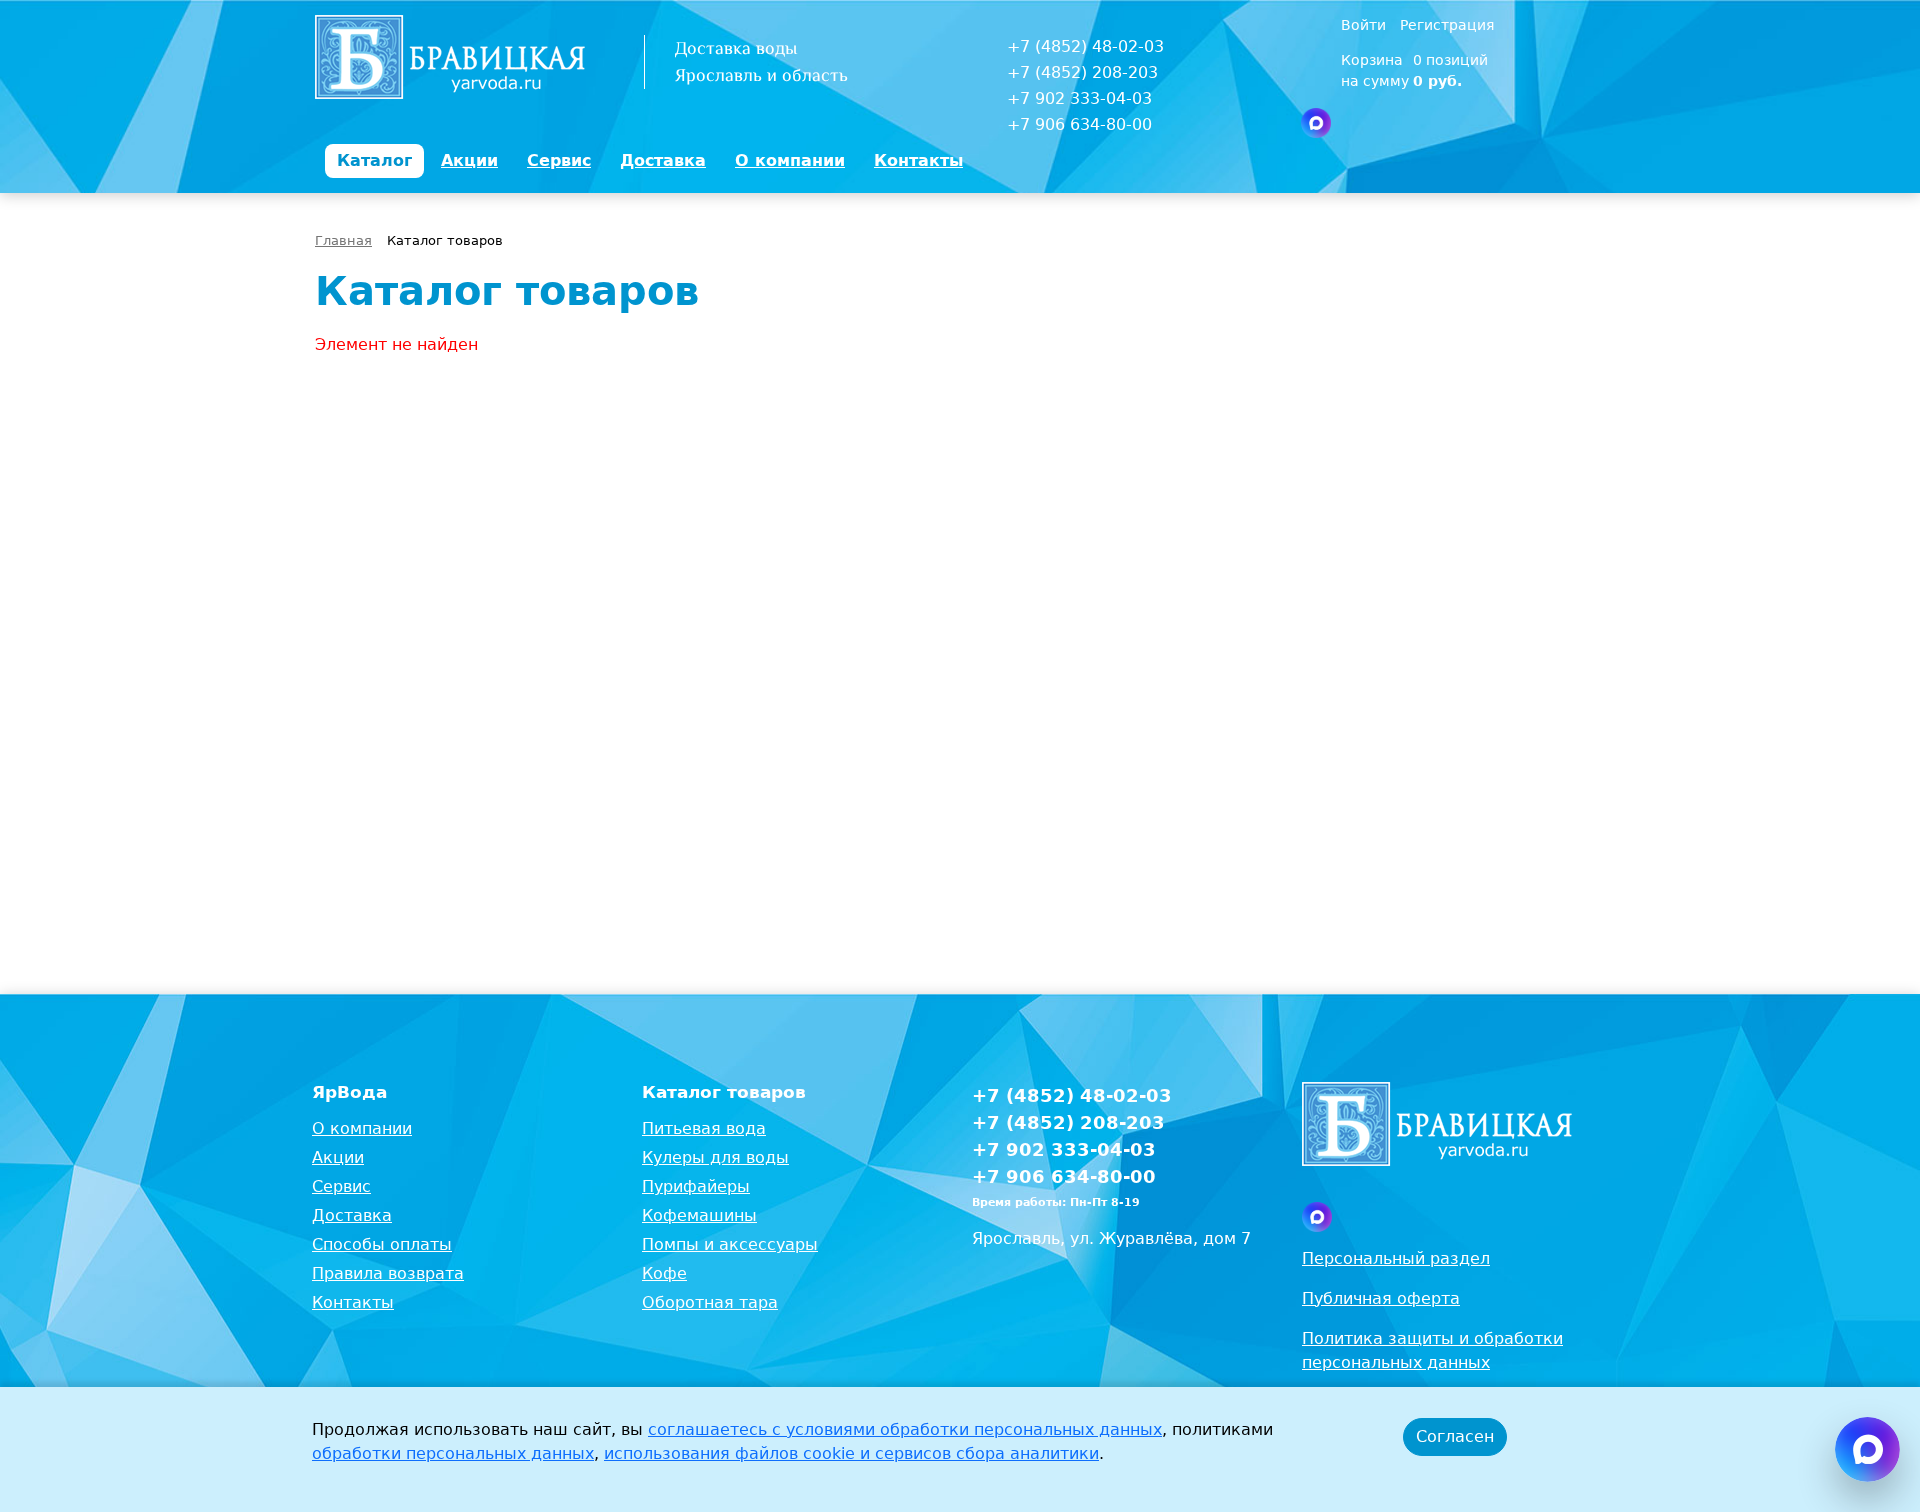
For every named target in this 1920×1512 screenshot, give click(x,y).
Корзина (1372, 60)
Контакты (353, 1302)
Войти (1365, 25)
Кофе (664, 1273)
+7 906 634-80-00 (1079, 124)
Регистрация (1447, 25)
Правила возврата (388, 1273)
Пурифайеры (696, 1186)
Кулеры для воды (715, 1157)
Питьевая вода (704, 1128)
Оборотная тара (710, 1302)
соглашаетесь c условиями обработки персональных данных (905, 1429)
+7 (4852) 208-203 (1082, 72)
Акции (338, 1157)
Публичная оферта (1381, 1298)
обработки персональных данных (453, 1453)
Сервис (341, 1186)
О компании (362, 1128)
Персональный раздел (1396, 1258)
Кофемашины (699, 1215)
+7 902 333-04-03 (1079, 98)
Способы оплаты (382, 1244)
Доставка (352, 1215)
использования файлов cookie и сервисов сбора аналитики (851, 1453)
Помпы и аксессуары (730, 1244)
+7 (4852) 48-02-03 (1085, 46)
